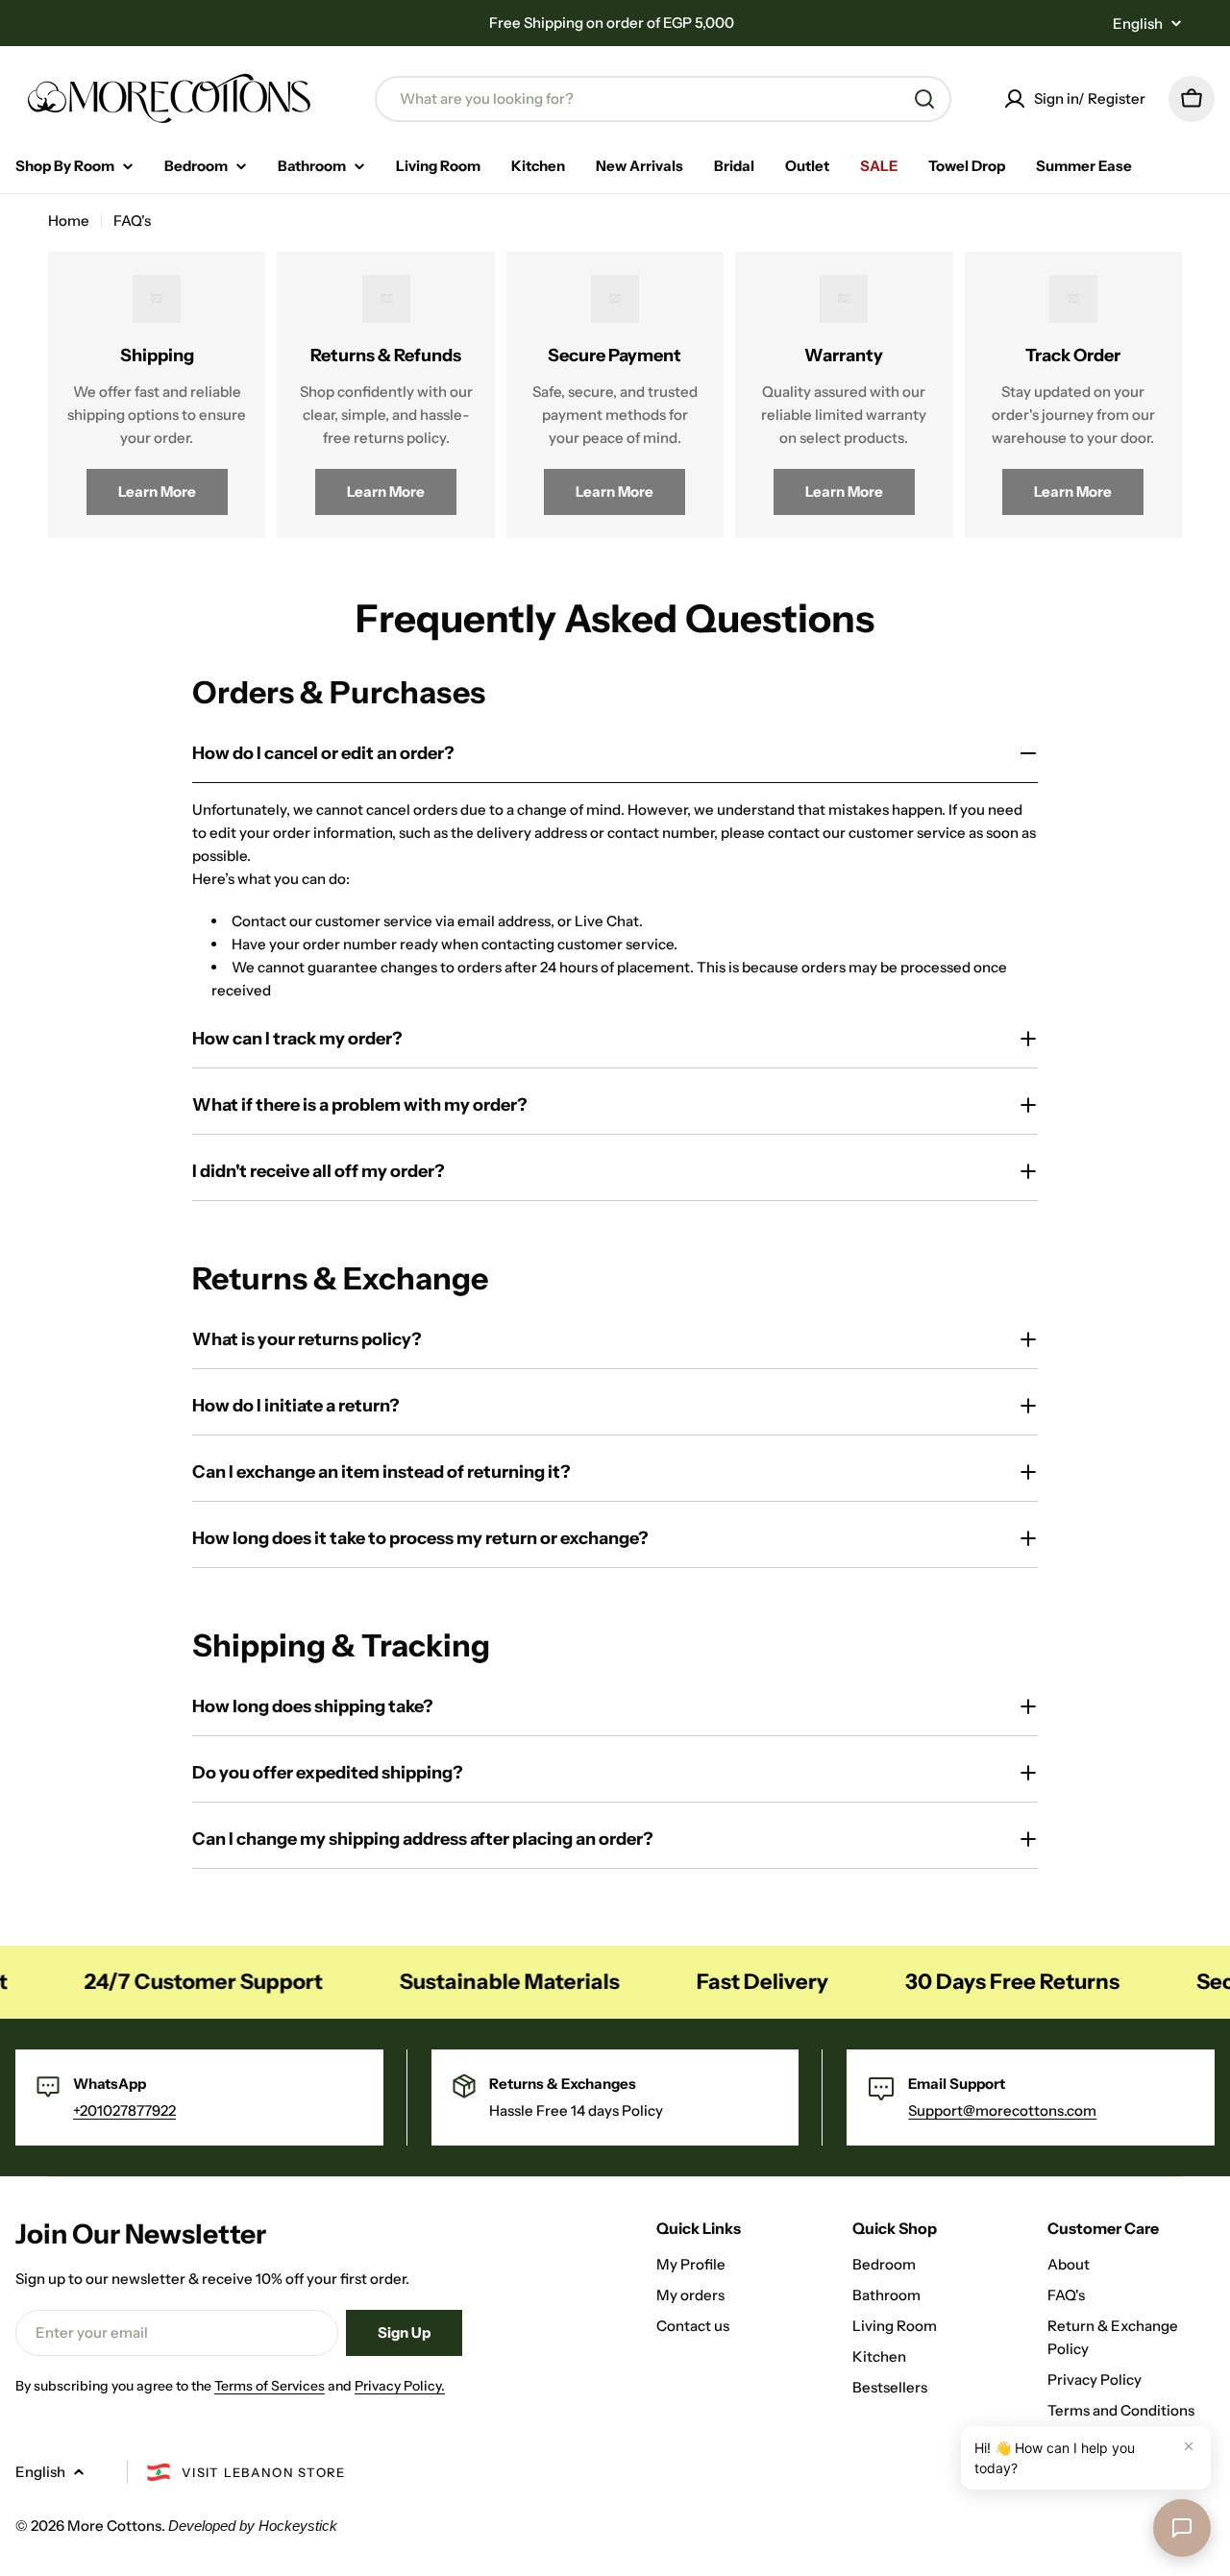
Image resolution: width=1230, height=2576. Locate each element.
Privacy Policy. (400, 2386)
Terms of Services (270, 2386)
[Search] (924, 99)
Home (69, 221)
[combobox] (663, 99)
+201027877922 (124, 2110)
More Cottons (114, 2526)
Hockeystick (298, 2526)
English (1138, 24)
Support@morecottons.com (1002, 2110)
